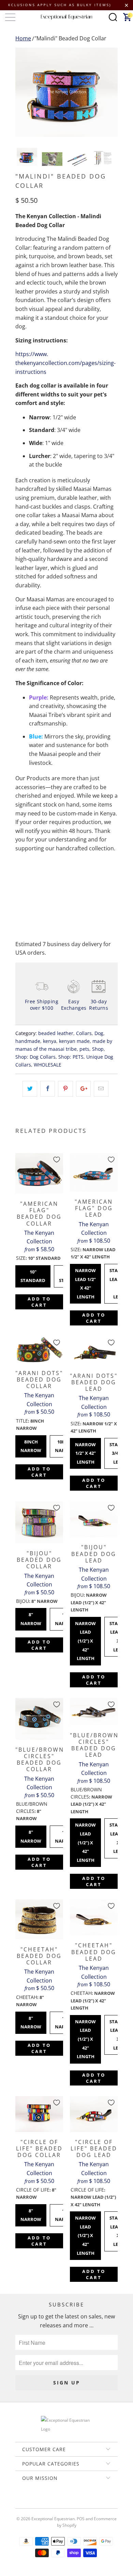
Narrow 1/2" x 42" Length (85, 1452)
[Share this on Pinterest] (65, 1089)
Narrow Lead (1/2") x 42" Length (85, 1639)
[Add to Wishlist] (57, 1160)
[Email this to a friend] (101, 1089)
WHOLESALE (48, 1065)
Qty (20, 867)
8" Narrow (31, 1617)
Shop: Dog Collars (35, 1057)
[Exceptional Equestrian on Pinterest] (66, 2502)
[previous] (22, 92)
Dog (99, 1033)
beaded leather (56, 1033)
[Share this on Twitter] (30, 1089)
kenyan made (74, 1041)
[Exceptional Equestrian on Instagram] (76, 2502)
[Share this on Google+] (83, 1089)
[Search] (113, 17)
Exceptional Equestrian (53, 2519)
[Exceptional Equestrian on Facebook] (56, 2502)
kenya (50, 1041)
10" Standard (33, 1274)
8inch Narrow (31, 1444)
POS (81, 2519)
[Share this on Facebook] (48, 1089)
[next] (111, 92)
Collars (84, 1033)
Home (23, 38)
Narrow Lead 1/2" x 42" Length (85, 1282)
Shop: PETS (71, 1057)
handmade (28, 1041)
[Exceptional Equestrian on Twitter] (46, 2502)
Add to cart (39, 1302)
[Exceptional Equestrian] (67, 17)
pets (84, 1049)
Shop (98, 1049)
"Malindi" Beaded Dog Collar (70, 38)
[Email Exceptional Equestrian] (86, 2502)
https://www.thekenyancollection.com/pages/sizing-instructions (65, 363)
